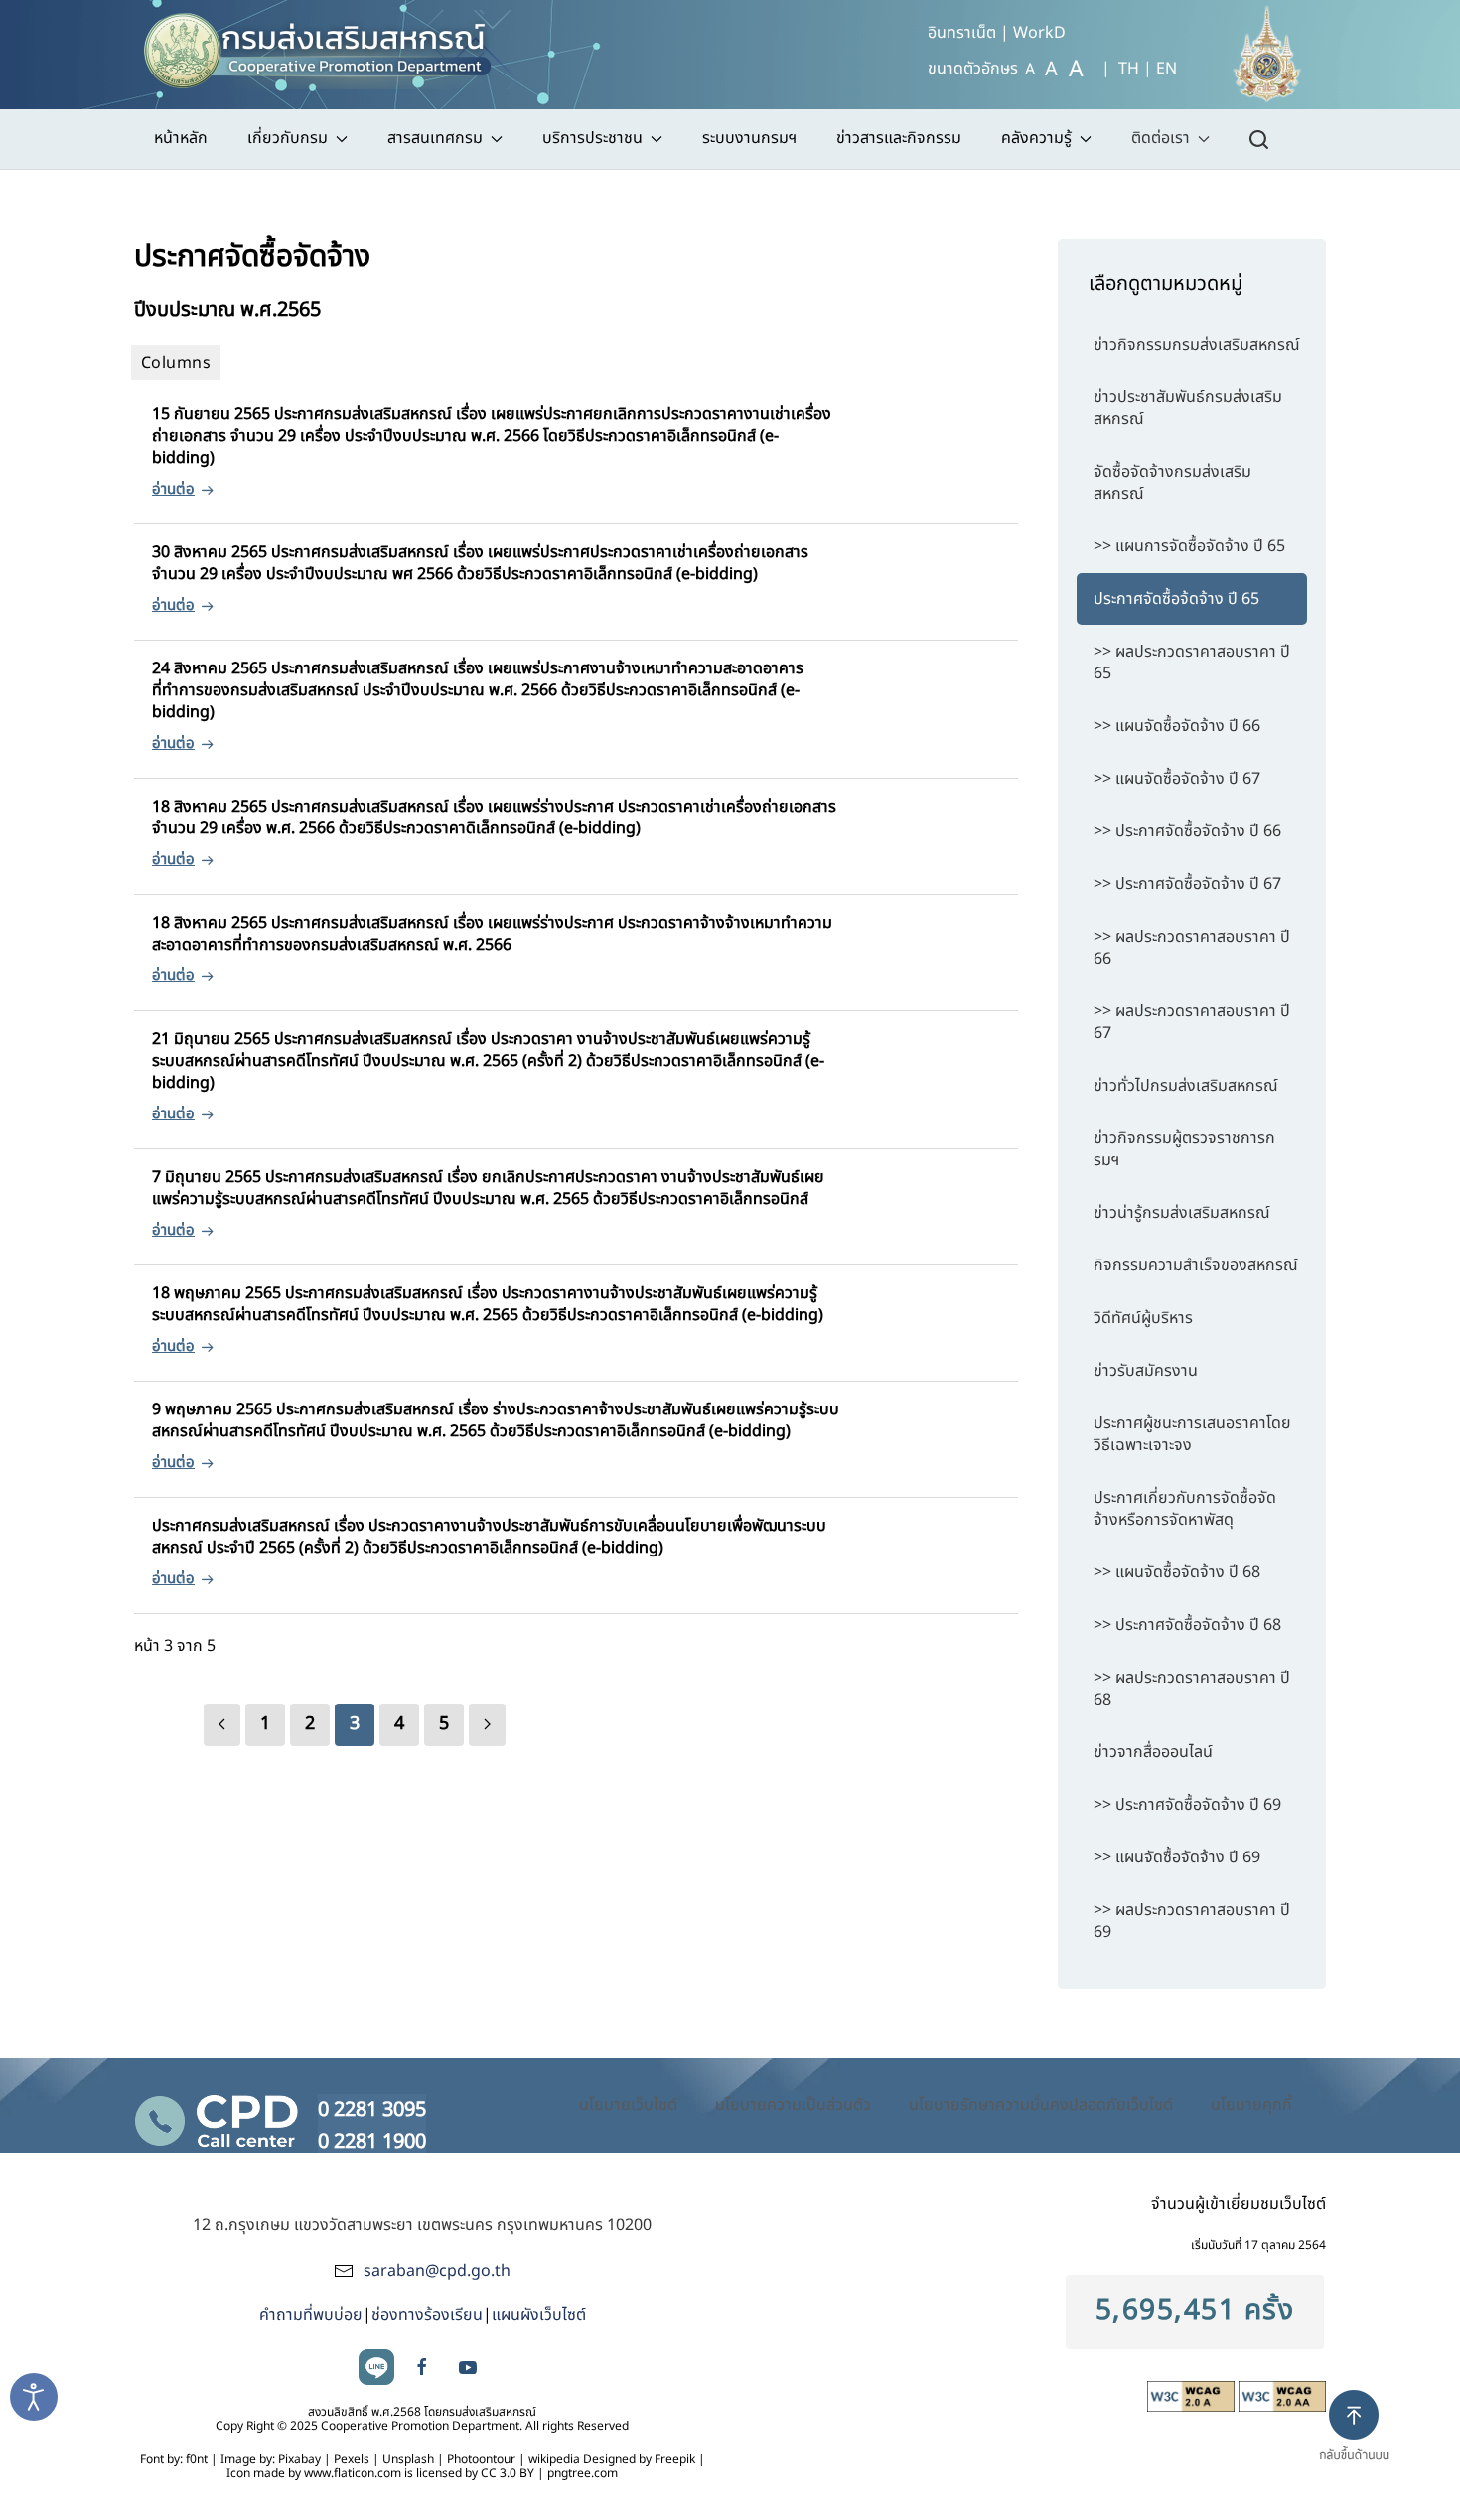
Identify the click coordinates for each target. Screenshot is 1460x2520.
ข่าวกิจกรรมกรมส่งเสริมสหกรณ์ (1197, 345)
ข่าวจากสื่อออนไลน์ (1153, 1752)
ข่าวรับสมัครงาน (1146, 1371)
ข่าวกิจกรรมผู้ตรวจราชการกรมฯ (1184, 1149)
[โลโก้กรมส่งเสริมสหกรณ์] (327, 45)
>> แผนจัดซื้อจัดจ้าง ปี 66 (1177, 726)
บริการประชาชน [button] (592, 138)
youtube (468, 2367)
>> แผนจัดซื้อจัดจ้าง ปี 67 (1177, 779)
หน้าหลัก (181, 138)
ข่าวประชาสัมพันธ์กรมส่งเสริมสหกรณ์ (1188, 408)
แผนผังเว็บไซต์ (539, 2315)
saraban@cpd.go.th (437, 2271)
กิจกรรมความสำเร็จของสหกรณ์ (1196, 1265)
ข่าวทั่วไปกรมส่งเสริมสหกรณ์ (1186, 1086)
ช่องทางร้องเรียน (427, 2315)
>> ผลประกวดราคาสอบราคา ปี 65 (1192, 663)
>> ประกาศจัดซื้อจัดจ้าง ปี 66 (1187, 831)
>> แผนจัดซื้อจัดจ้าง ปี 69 (1177, 1857)
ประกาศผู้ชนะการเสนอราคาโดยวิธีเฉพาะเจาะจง (1192, 1434)
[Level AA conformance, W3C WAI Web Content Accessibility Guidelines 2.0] (1282, 2396)
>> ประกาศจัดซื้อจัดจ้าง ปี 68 (1187, 1625)
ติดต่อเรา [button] (1161, 138)
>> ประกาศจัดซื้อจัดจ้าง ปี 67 (1187, 884)
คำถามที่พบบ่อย (311, 2315)
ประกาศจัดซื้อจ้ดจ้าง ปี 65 (1176, 599)
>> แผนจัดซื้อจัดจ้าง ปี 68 (1177, 1572)
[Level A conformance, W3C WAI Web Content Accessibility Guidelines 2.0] (1193, 2396)
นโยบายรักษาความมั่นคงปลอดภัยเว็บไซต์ (1041, 2105)
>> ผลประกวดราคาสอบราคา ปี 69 (1192, 1921)
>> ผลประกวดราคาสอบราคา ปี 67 (1192, 1022)
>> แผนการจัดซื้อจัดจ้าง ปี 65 (1189, 546)
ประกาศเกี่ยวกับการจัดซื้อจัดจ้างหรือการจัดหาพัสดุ (1185, 1509)
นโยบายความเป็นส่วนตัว (793, 2105)
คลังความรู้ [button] (1036, 138)
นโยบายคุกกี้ (1251, 2105)
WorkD (1039, 33)
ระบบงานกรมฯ (749, 138)
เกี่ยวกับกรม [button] (288, 138)
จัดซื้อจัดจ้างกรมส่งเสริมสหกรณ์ (1172, 483)
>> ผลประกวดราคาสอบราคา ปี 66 (1192, 948)
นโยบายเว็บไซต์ (628, 2105)
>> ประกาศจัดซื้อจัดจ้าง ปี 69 (1187, 1805)
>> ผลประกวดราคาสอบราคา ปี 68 (1192, 1689)
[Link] (222, 1725)
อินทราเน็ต (962, 33)
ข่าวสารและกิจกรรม (899, 138)
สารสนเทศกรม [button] (435, 138)
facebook (422, 2367)
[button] (1362, 2443)
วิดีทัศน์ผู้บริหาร (1143, 1318)
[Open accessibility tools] (34, 2397)
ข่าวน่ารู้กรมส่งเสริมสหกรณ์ (1182, 1213)
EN (1167, 69)
